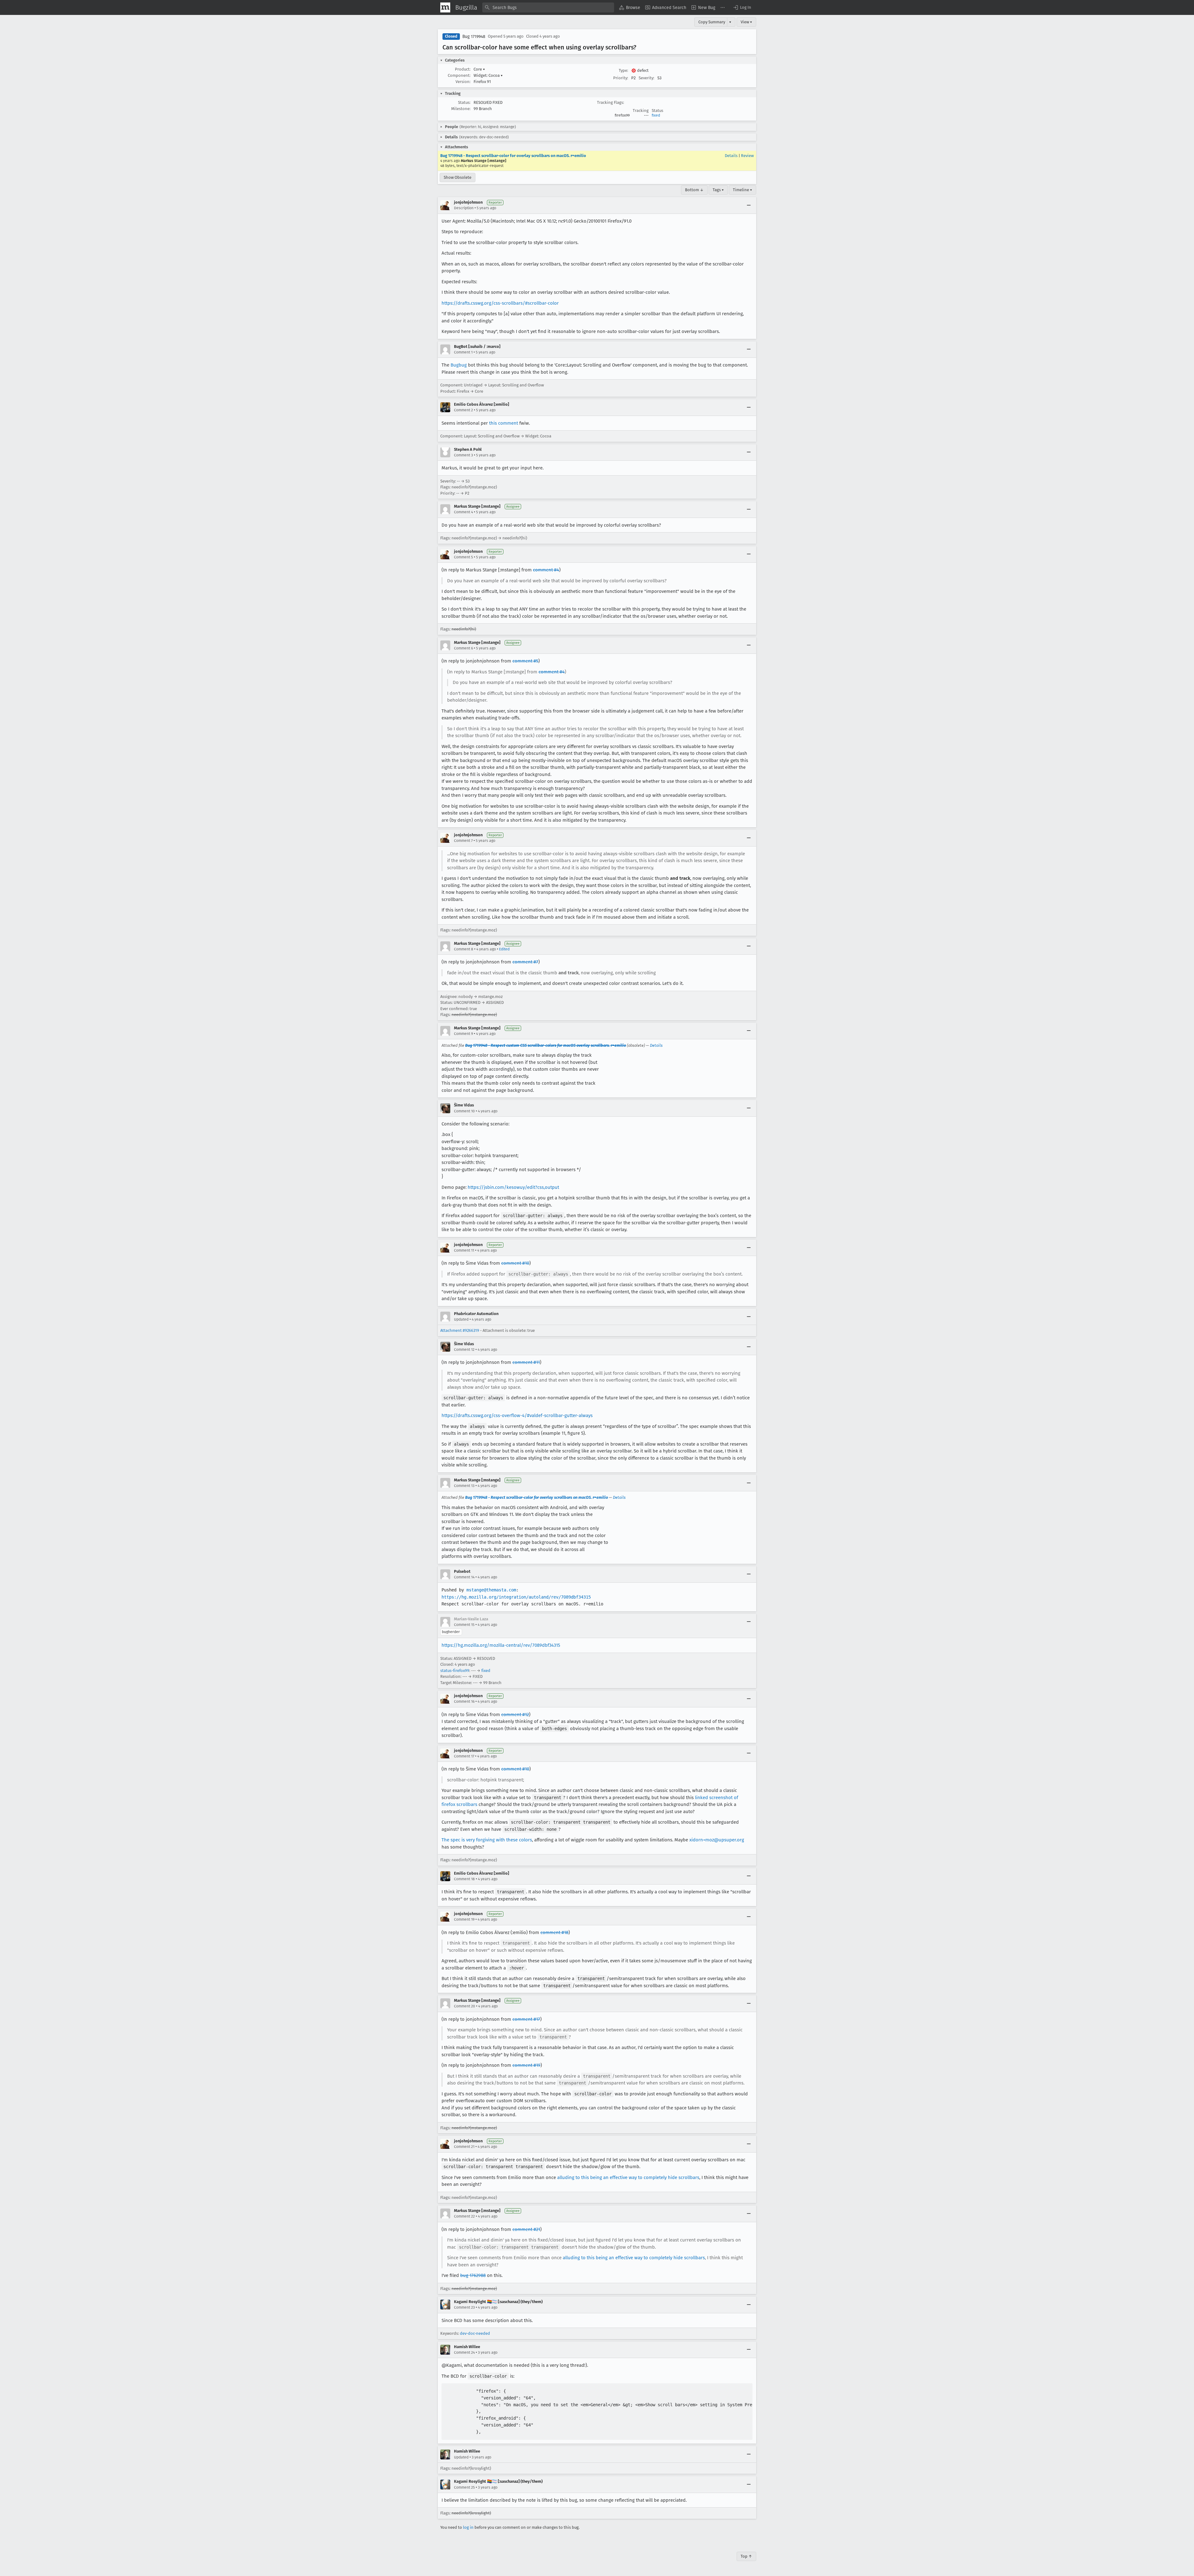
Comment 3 (463, 455)
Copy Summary (712, 22)
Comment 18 (464, 1879)
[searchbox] (548, 7)
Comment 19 (464, 1919)
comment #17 (526, 2019)
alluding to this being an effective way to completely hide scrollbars (628, 2177)
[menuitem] (630, 7)
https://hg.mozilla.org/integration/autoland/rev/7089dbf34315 (516, 1597)
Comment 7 (463, 841)
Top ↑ (746, 2556)
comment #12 (515, 1715)
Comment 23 (464, 2307)
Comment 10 (464, 1111)
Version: (463, 82)
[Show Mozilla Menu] (445, 7)
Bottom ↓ (694, 190)
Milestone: (461, 109)
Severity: (646, 78)
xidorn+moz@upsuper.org (717, 1840)
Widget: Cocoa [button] (488, 75)
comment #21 (526, 2229)
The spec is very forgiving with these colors (487, 1840)
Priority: (621, 78)
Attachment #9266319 (460, 1330)
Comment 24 (464, 2352)
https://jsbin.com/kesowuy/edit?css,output (513, 1187)
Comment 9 (463, 1034)
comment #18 (554, 1932)
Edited (504, 949)
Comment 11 (464, 1250)
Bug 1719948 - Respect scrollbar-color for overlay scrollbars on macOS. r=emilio (513, 156)
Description (464, 208)
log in (468, 2527)
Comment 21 (464, 2147)
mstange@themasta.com (491, 1590)
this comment (504, 423)
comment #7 (525, 962)
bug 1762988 (473, 2275)
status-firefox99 (455, 1671)
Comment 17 (464, 1756)
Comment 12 (464, 1350)
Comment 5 (463, 557)
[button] (742, 7)
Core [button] (479, 69)
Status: (464, 102)
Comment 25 (464, 2487)
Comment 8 (464, 949)
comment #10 (515, 1263)
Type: (623, 70)
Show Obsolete (458, 177)
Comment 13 (464, 1486)
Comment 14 (464, 1577)
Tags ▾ (718, 190)
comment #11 (526, 1362)
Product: (463, 69)
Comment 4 (463, 512)
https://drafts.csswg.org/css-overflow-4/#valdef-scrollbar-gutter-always (517, 1415)
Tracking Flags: (611, 102)
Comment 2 (463, 410)
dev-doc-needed (475, 2333)
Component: (459, 75)
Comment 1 (463, 352)
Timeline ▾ (743, 190)
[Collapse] (749, 205)
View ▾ (746, 22)
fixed (656, 115)
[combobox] (548, 7)
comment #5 (525, 661)
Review (747, 156)
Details (731, 156)
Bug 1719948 (474, 37)
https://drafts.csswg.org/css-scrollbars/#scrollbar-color (500, 303)
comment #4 (546, 570)
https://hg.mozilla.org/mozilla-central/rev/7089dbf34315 (501, 1645)
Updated (461, 1319)
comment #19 (526, 2065)
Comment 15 (464, 1625)
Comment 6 (463, 648)
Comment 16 (464, 1701)
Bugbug (459, 365)
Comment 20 (465, 2006)
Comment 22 (464, 2216)
